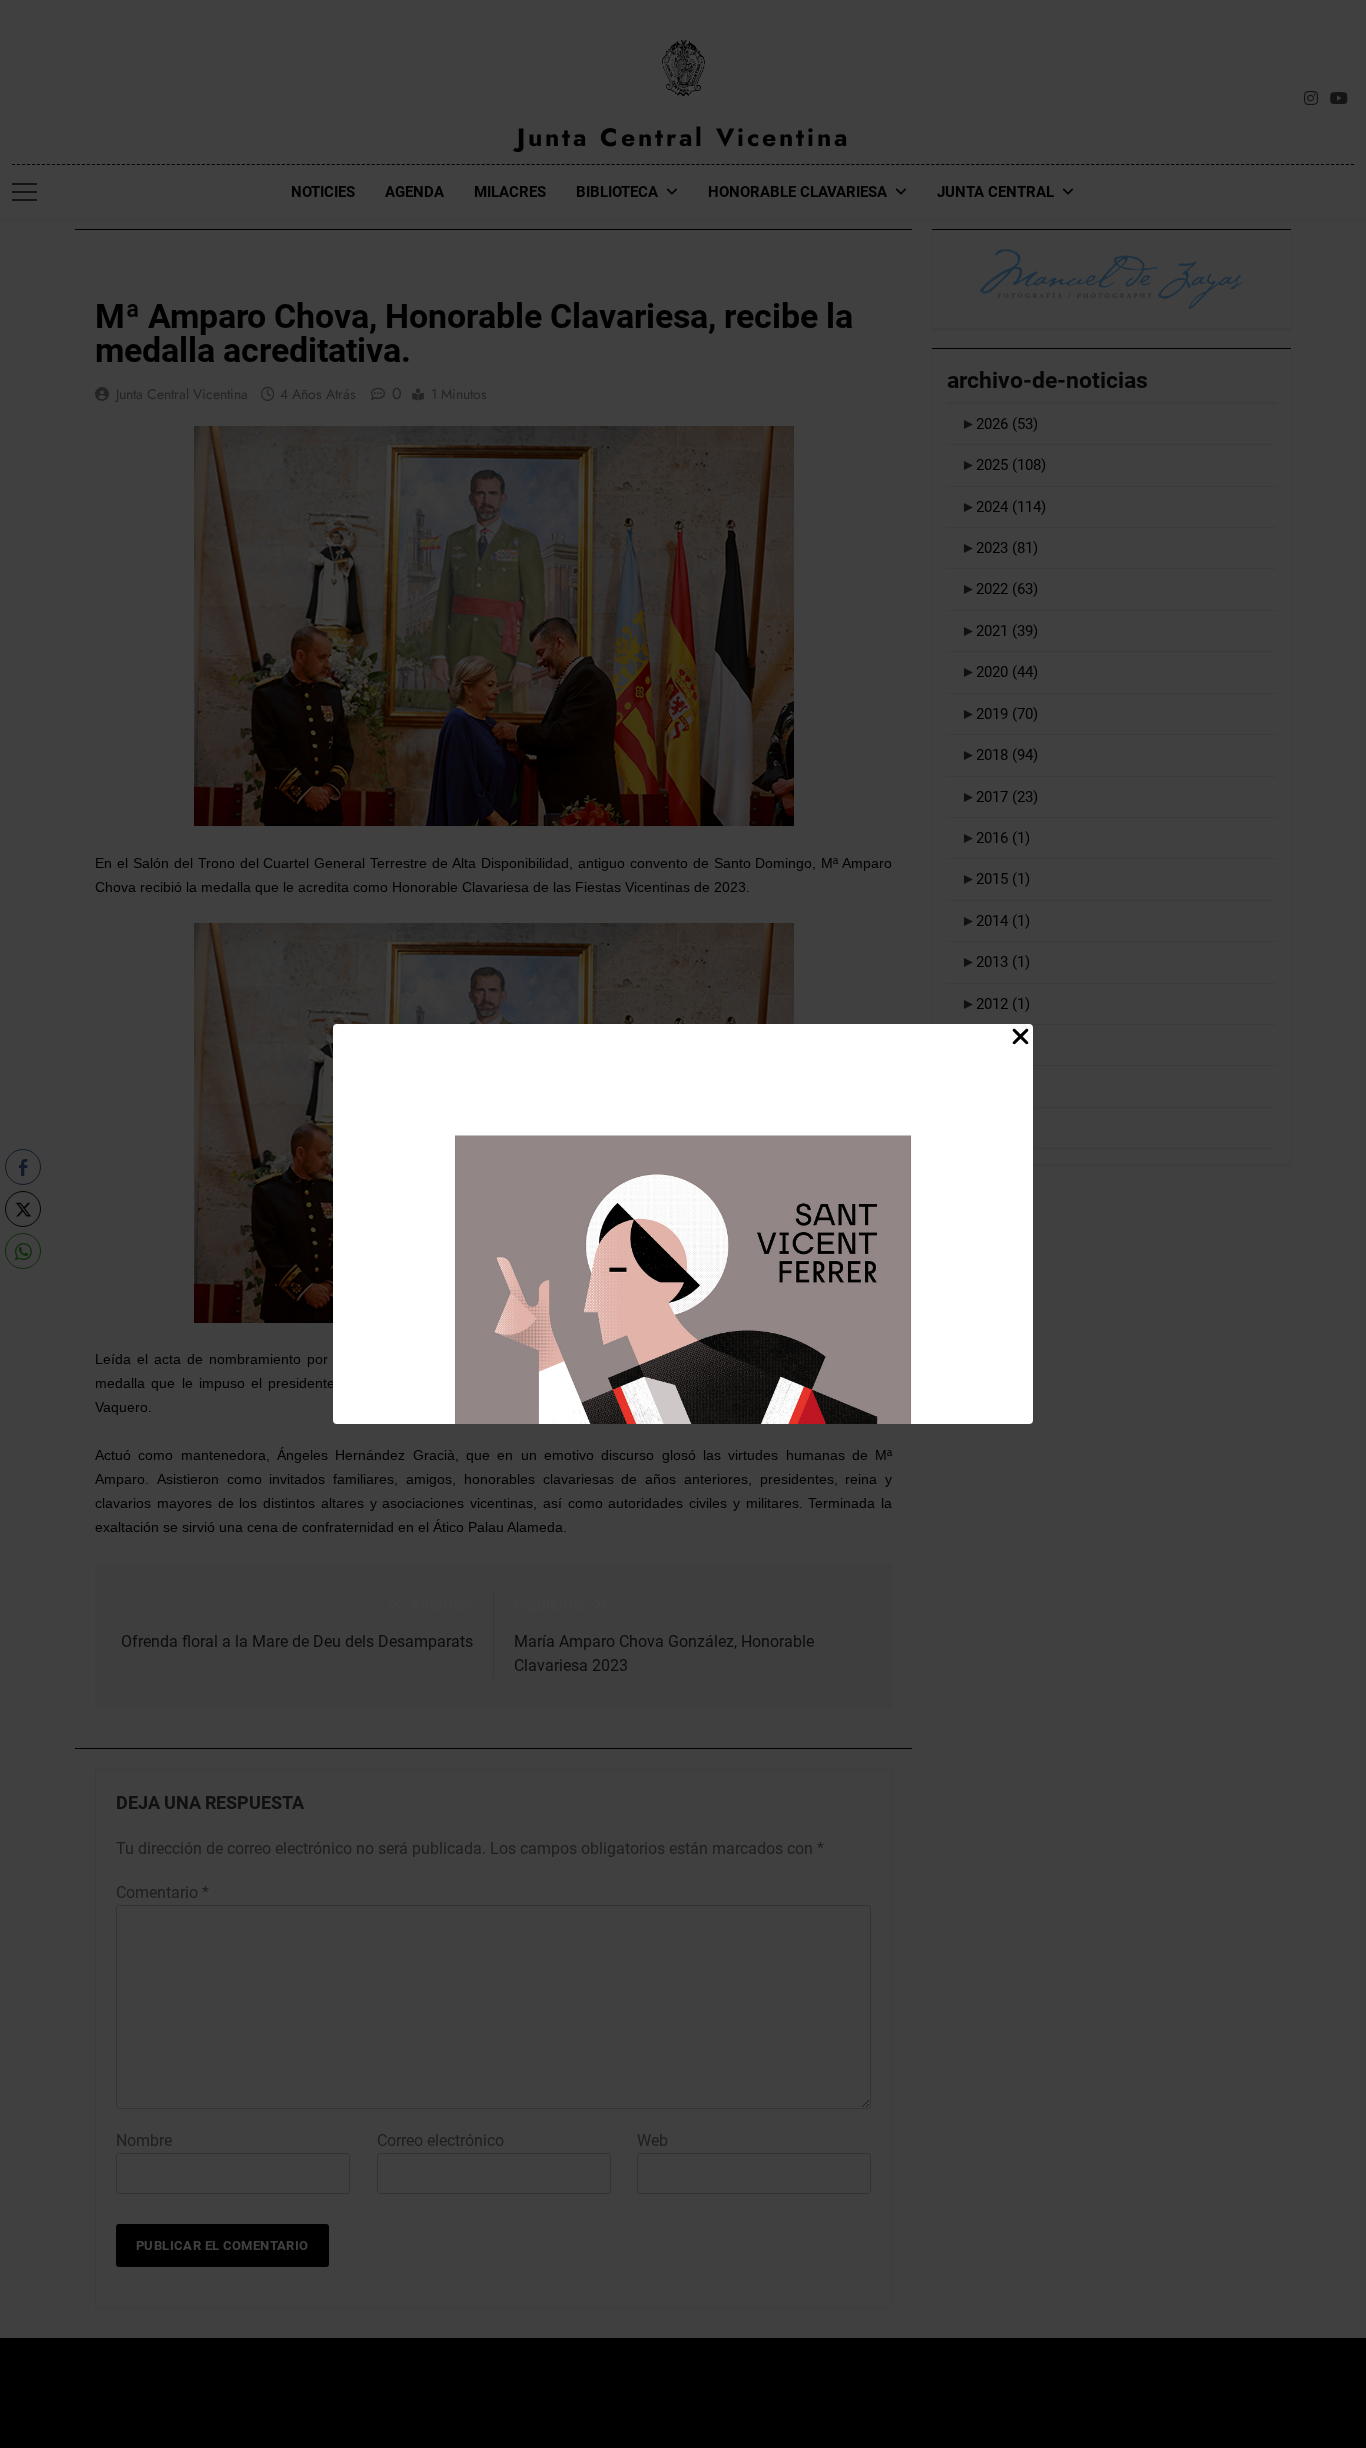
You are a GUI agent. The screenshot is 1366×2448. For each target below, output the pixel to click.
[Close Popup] (1020, 1037)
